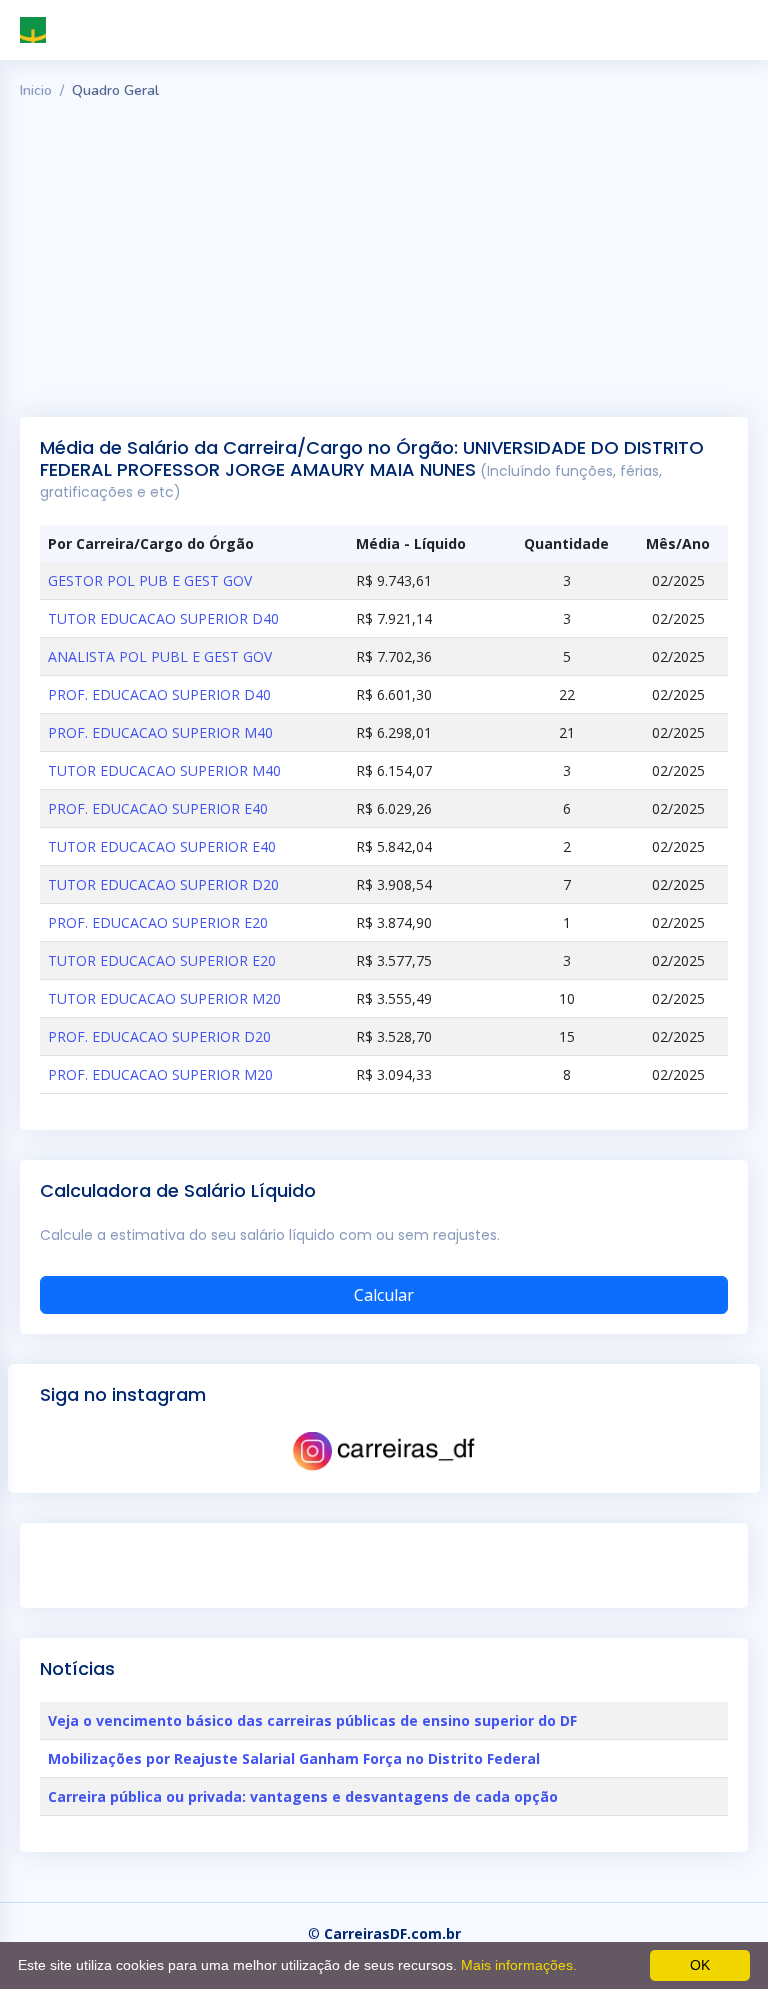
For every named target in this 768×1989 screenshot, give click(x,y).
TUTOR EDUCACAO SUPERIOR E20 (162, 960)
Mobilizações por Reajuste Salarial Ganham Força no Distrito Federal (294, 1758)
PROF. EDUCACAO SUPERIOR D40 (159, 694)
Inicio (36, 90)
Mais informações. (519, 1965)
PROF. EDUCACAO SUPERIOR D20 (159, 1036)
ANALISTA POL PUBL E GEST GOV (160, 656)
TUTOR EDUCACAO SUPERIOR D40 (163, 618)
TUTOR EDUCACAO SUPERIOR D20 (163, 884)
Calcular (384, 1295)
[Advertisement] (384, 257)
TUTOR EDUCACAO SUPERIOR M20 (164, 998)
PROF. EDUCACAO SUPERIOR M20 (160, 1074)
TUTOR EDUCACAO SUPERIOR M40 (164, 770)
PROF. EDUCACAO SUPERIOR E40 (158, 808)
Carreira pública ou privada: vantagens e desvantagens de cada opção (303, 1796)
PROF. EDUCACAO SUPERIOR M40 (160, 732)
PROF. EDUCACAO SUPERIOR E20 (158, 922)
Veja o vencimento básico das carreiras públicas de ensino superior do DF (312, 1720)
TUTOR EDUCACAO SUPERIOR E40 (162, 846)
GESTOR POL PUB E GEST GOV (150, 580)
